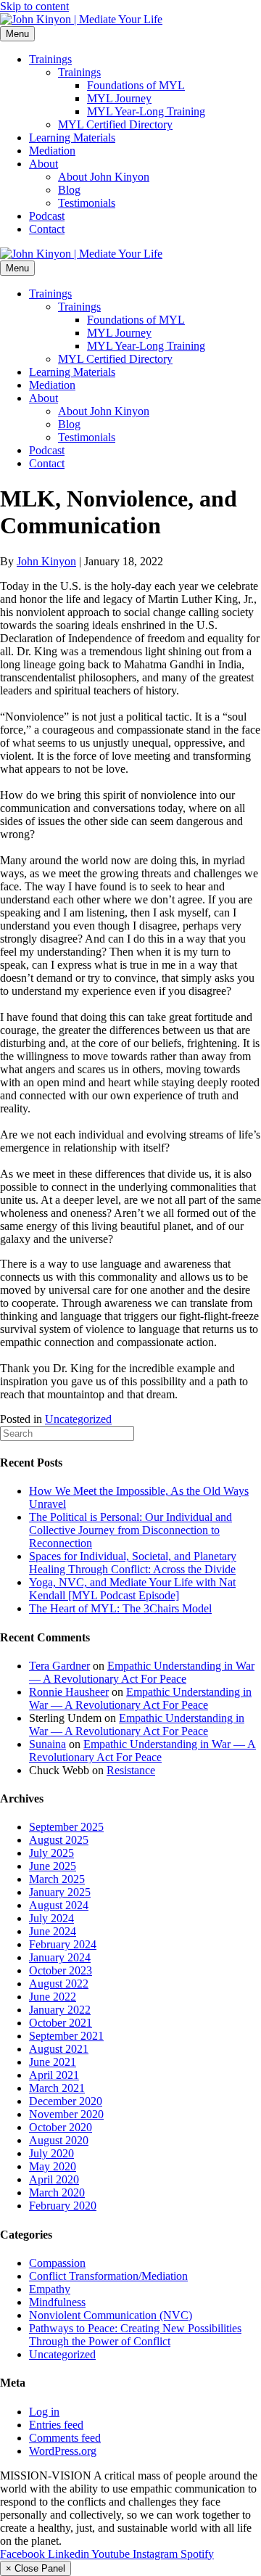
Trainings (50, 59)
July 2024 (51, 1918)
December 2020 (66, 2101)
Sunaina (47, 1744)
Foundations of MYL (136, 85)
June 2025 (53, 1866)
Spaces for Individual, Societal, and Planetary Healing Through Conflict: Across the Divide (133, 1563)
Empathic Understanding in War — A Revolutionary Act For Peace (142, 1672)
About (43, 164)
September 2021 (66, 2036)
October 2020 (61, 2127)
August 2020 (59, 2140)
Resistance (131, 1770)
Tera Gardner (59, 1666)
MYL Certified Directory (115, 124)
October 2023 (61, 1970)
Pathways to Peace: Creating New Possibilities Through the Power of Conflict (135, 2335)
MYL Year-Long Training (146, 111)
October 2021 (61, 2023)
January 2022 (60, 2010)
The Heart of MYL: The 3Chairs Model (120, 1608)
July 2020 (51, 2153)
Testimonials (87, 203)
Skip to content (34, 6)
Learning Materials (72, 138)
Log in (44, 2412)
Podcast (47, 216)
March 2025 (57, 1879)
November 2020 (66, 2114)
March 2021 (57, 2088)
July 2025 (51, 1853)
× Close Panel (36, 2568)
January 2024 (60, 1957)
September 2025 (66, 1827)
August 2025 (59, 1840)
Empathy (50, 2289)
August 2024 (59, 1905)
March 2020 (57, 2193)
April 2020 (54, 2179)
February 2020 (63, 2206)
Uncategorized (78, 1419)
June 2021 (53, 2062)
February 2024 (63, 1944)
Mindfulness (57, 2302)
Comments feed (65, 2438)
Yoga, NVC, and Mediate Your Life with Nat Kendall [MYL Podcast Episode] (132, 1589)
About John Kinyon (104, 177)
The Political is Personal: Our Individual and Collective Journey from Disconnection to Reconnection (130, 1530)
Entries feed (56, 2425)
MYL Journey (119, 98)
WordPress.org (63, 2451)
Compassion (57, 2263)
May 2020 (53, 2166)
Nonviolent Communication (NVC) (111, 2315)
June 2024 (53, 1931)
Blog (69, 190)
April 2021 (54, 2075)
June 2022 (53, 1997)
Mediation (52, 151)
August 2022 (59, 1984)
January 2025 (60, 1892)
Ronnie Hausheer (69, 1692)
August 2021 (59, 2049)
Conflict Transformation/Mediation (108, 2276)
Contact (47, 229)
